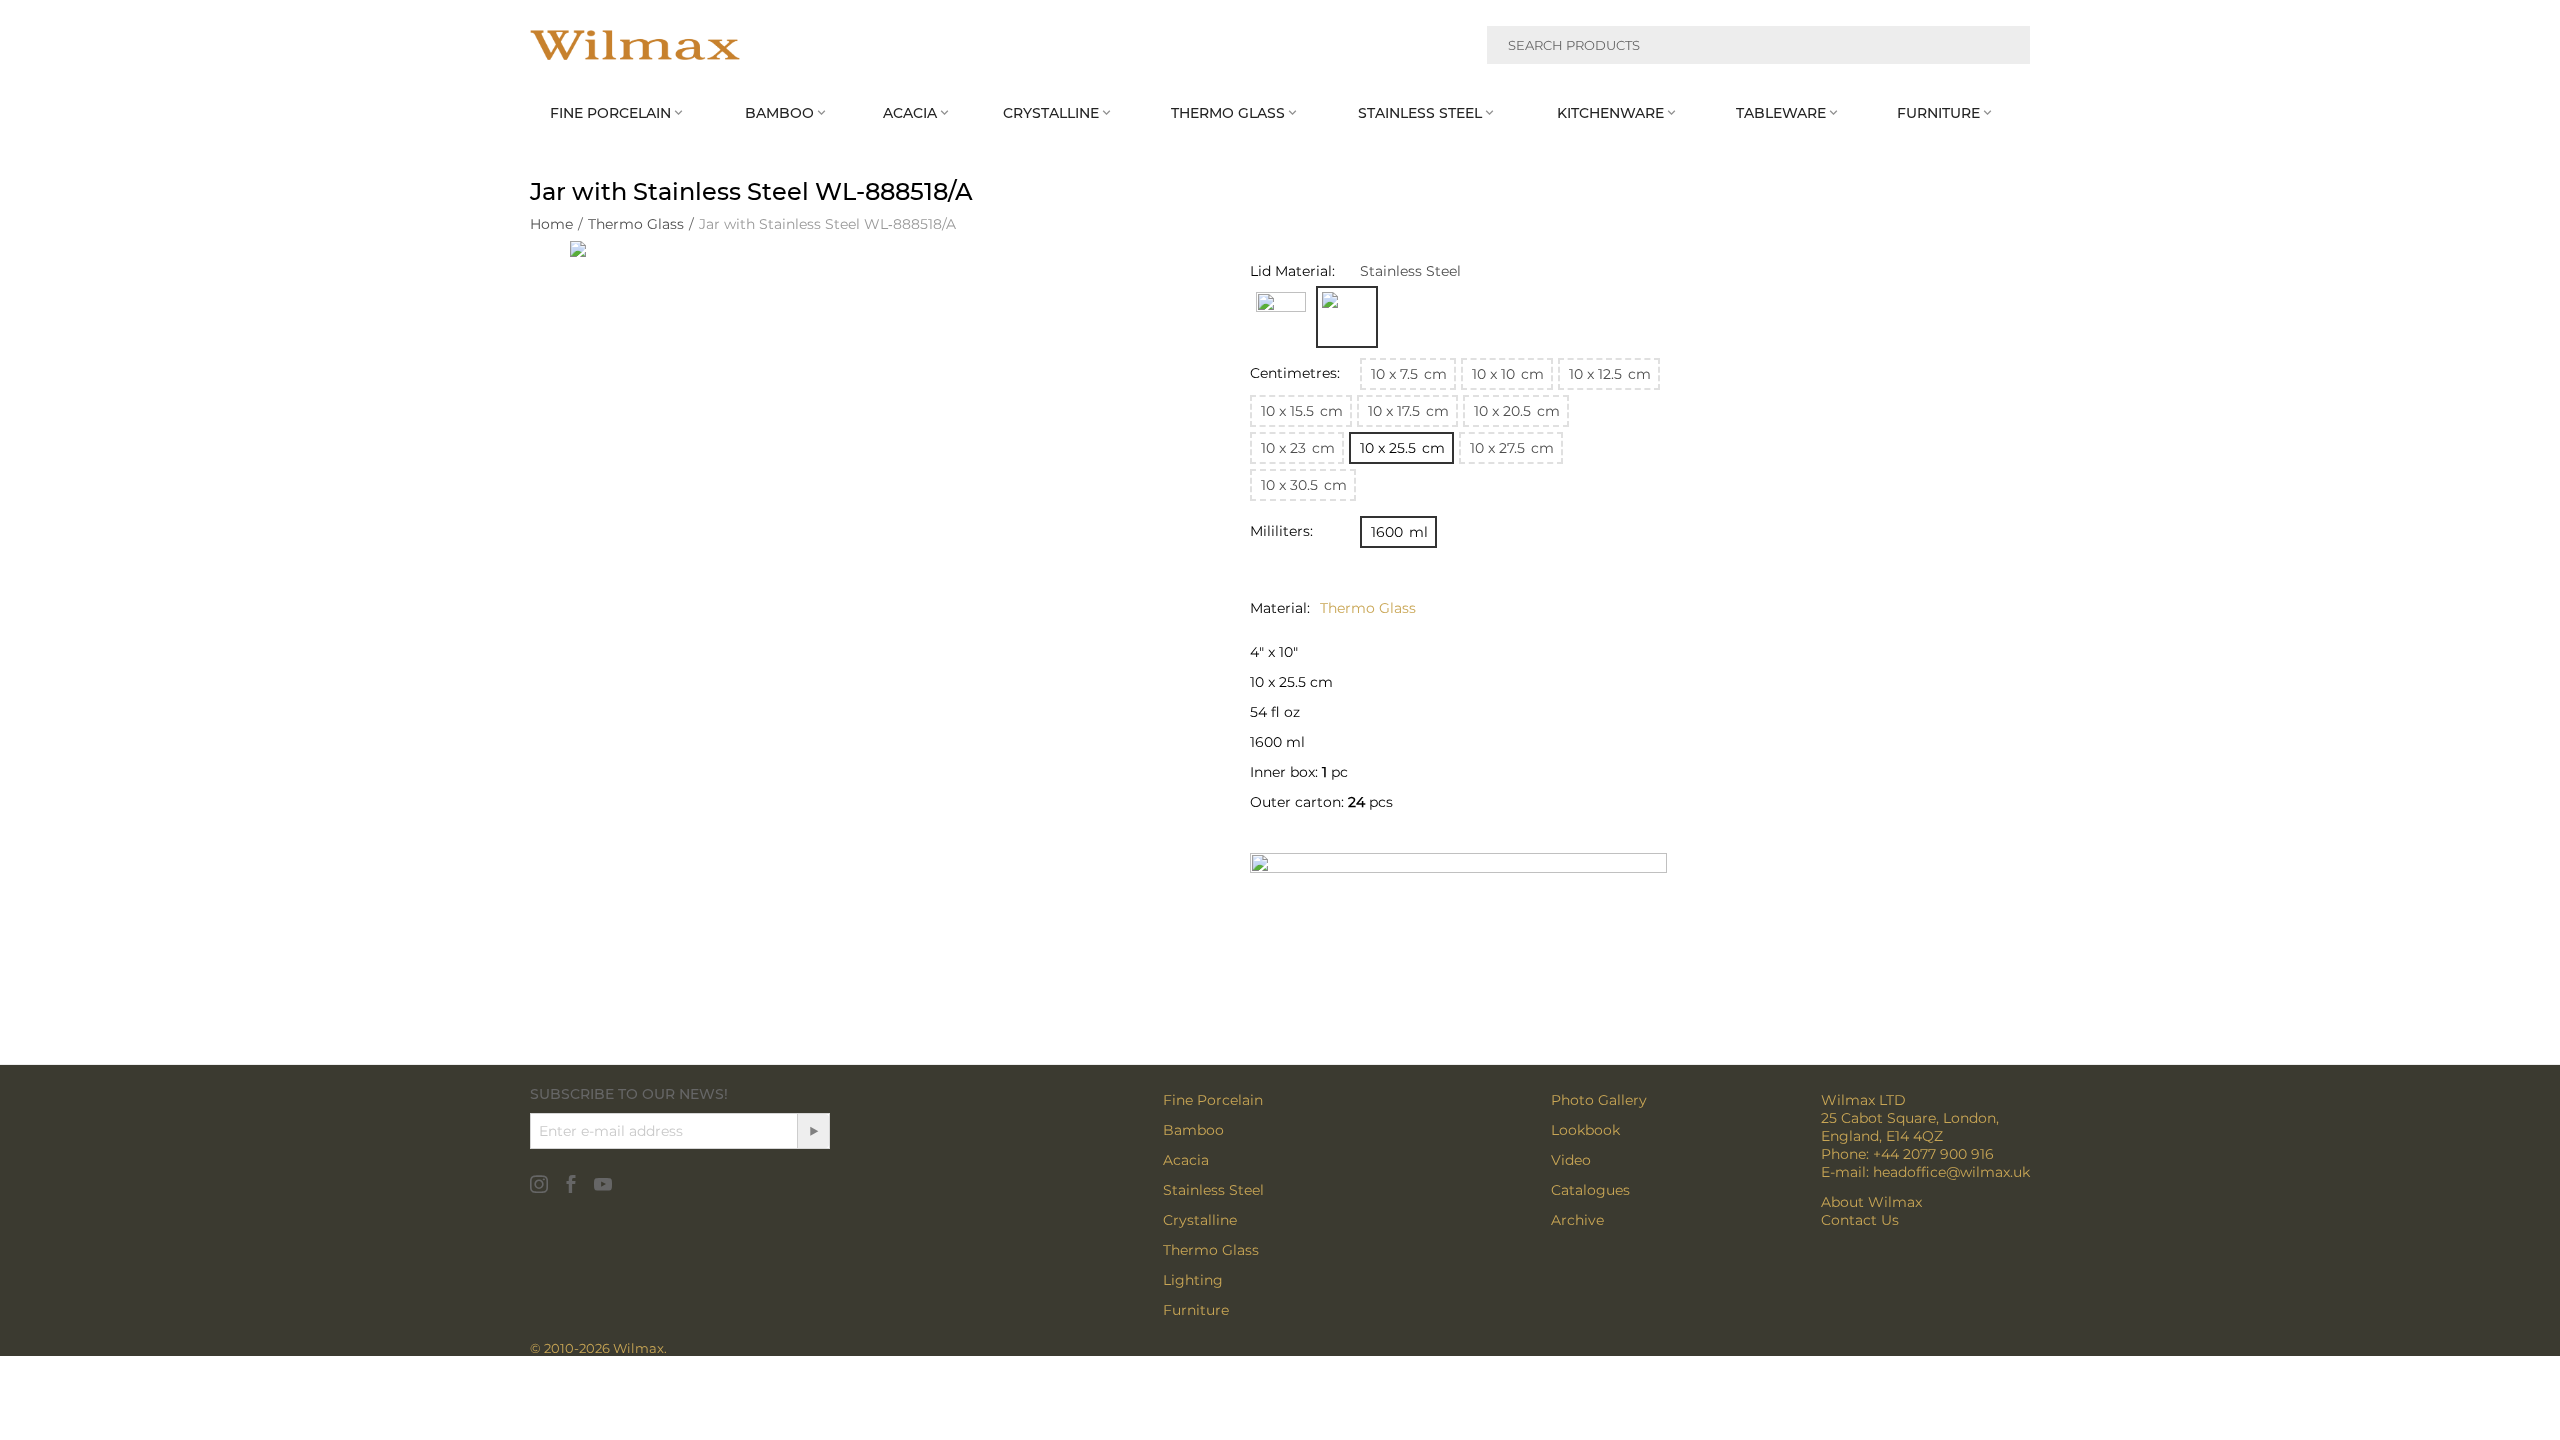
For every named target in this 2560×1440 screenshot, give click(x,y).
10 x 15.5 (1302, 411)
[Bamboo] (1281, 317)
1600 (1399, 532)
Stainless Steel (1213, 1190)
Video (1571, 1160)
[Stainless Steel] (1347, 317)
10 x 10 (1508, 374)
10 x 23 (1298, 448)
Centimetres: (1295, 373)
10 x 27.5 (1512, 448)
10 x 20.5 (1517, 411)
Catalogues (1590, 1190)
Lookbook (1585, 1130)
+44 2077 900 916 (1933, 1154)
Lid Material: (1292, 271)
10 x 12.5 (1610, 374)
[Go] (813, 1131)
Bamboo (1193, 1130)
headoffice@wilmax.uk (1951, 1172)
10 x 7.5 (1409, 374)
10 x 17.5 (1408, 411)
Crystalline (1200, 1220)
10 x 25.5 (1402, 448)
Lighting (1193, 1280)
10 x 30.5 (1304, 485)
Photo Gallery (1599, 1100)
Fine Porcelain (1213, 1100)
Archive (1577, 1220)
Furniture (1196, 1310)
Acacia (1186, 1160)
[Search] (2003, 48)
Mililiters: (1281, 531)
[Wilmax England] (635, 45)
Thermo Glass (1211, 1250)
